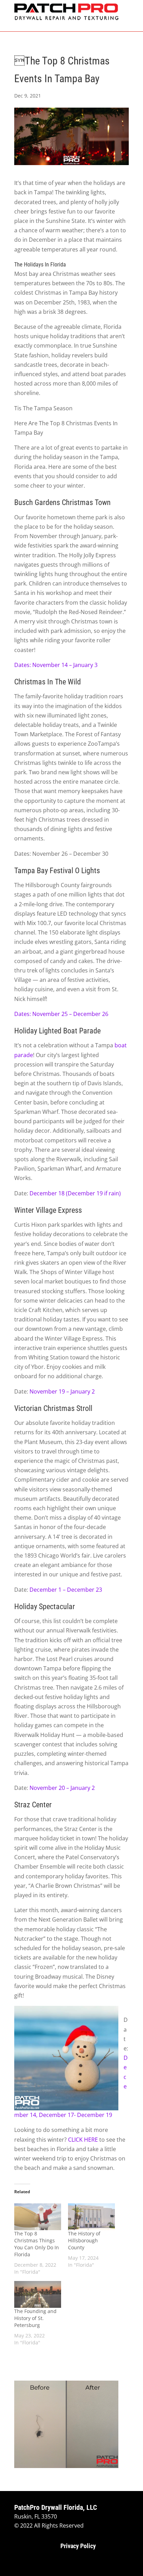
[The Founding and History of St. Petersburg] (38, 2294)
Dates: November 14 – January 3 (56, 665)
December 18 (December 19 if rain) (75, 1193)
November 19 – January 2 (62, 1391)
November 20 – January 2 (62, 1788)
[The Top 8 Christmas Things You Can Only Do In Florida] (38, 2217)
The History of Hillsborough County (84, 2240)
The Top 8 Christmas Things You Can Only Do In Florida (37, 2244)
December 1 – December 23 (66, 1590)
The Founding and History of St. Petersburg (35, 2318)
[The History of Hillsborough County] (91, 2217)
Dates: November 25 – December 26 (61, 1014)
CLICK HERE (83, 2140)
